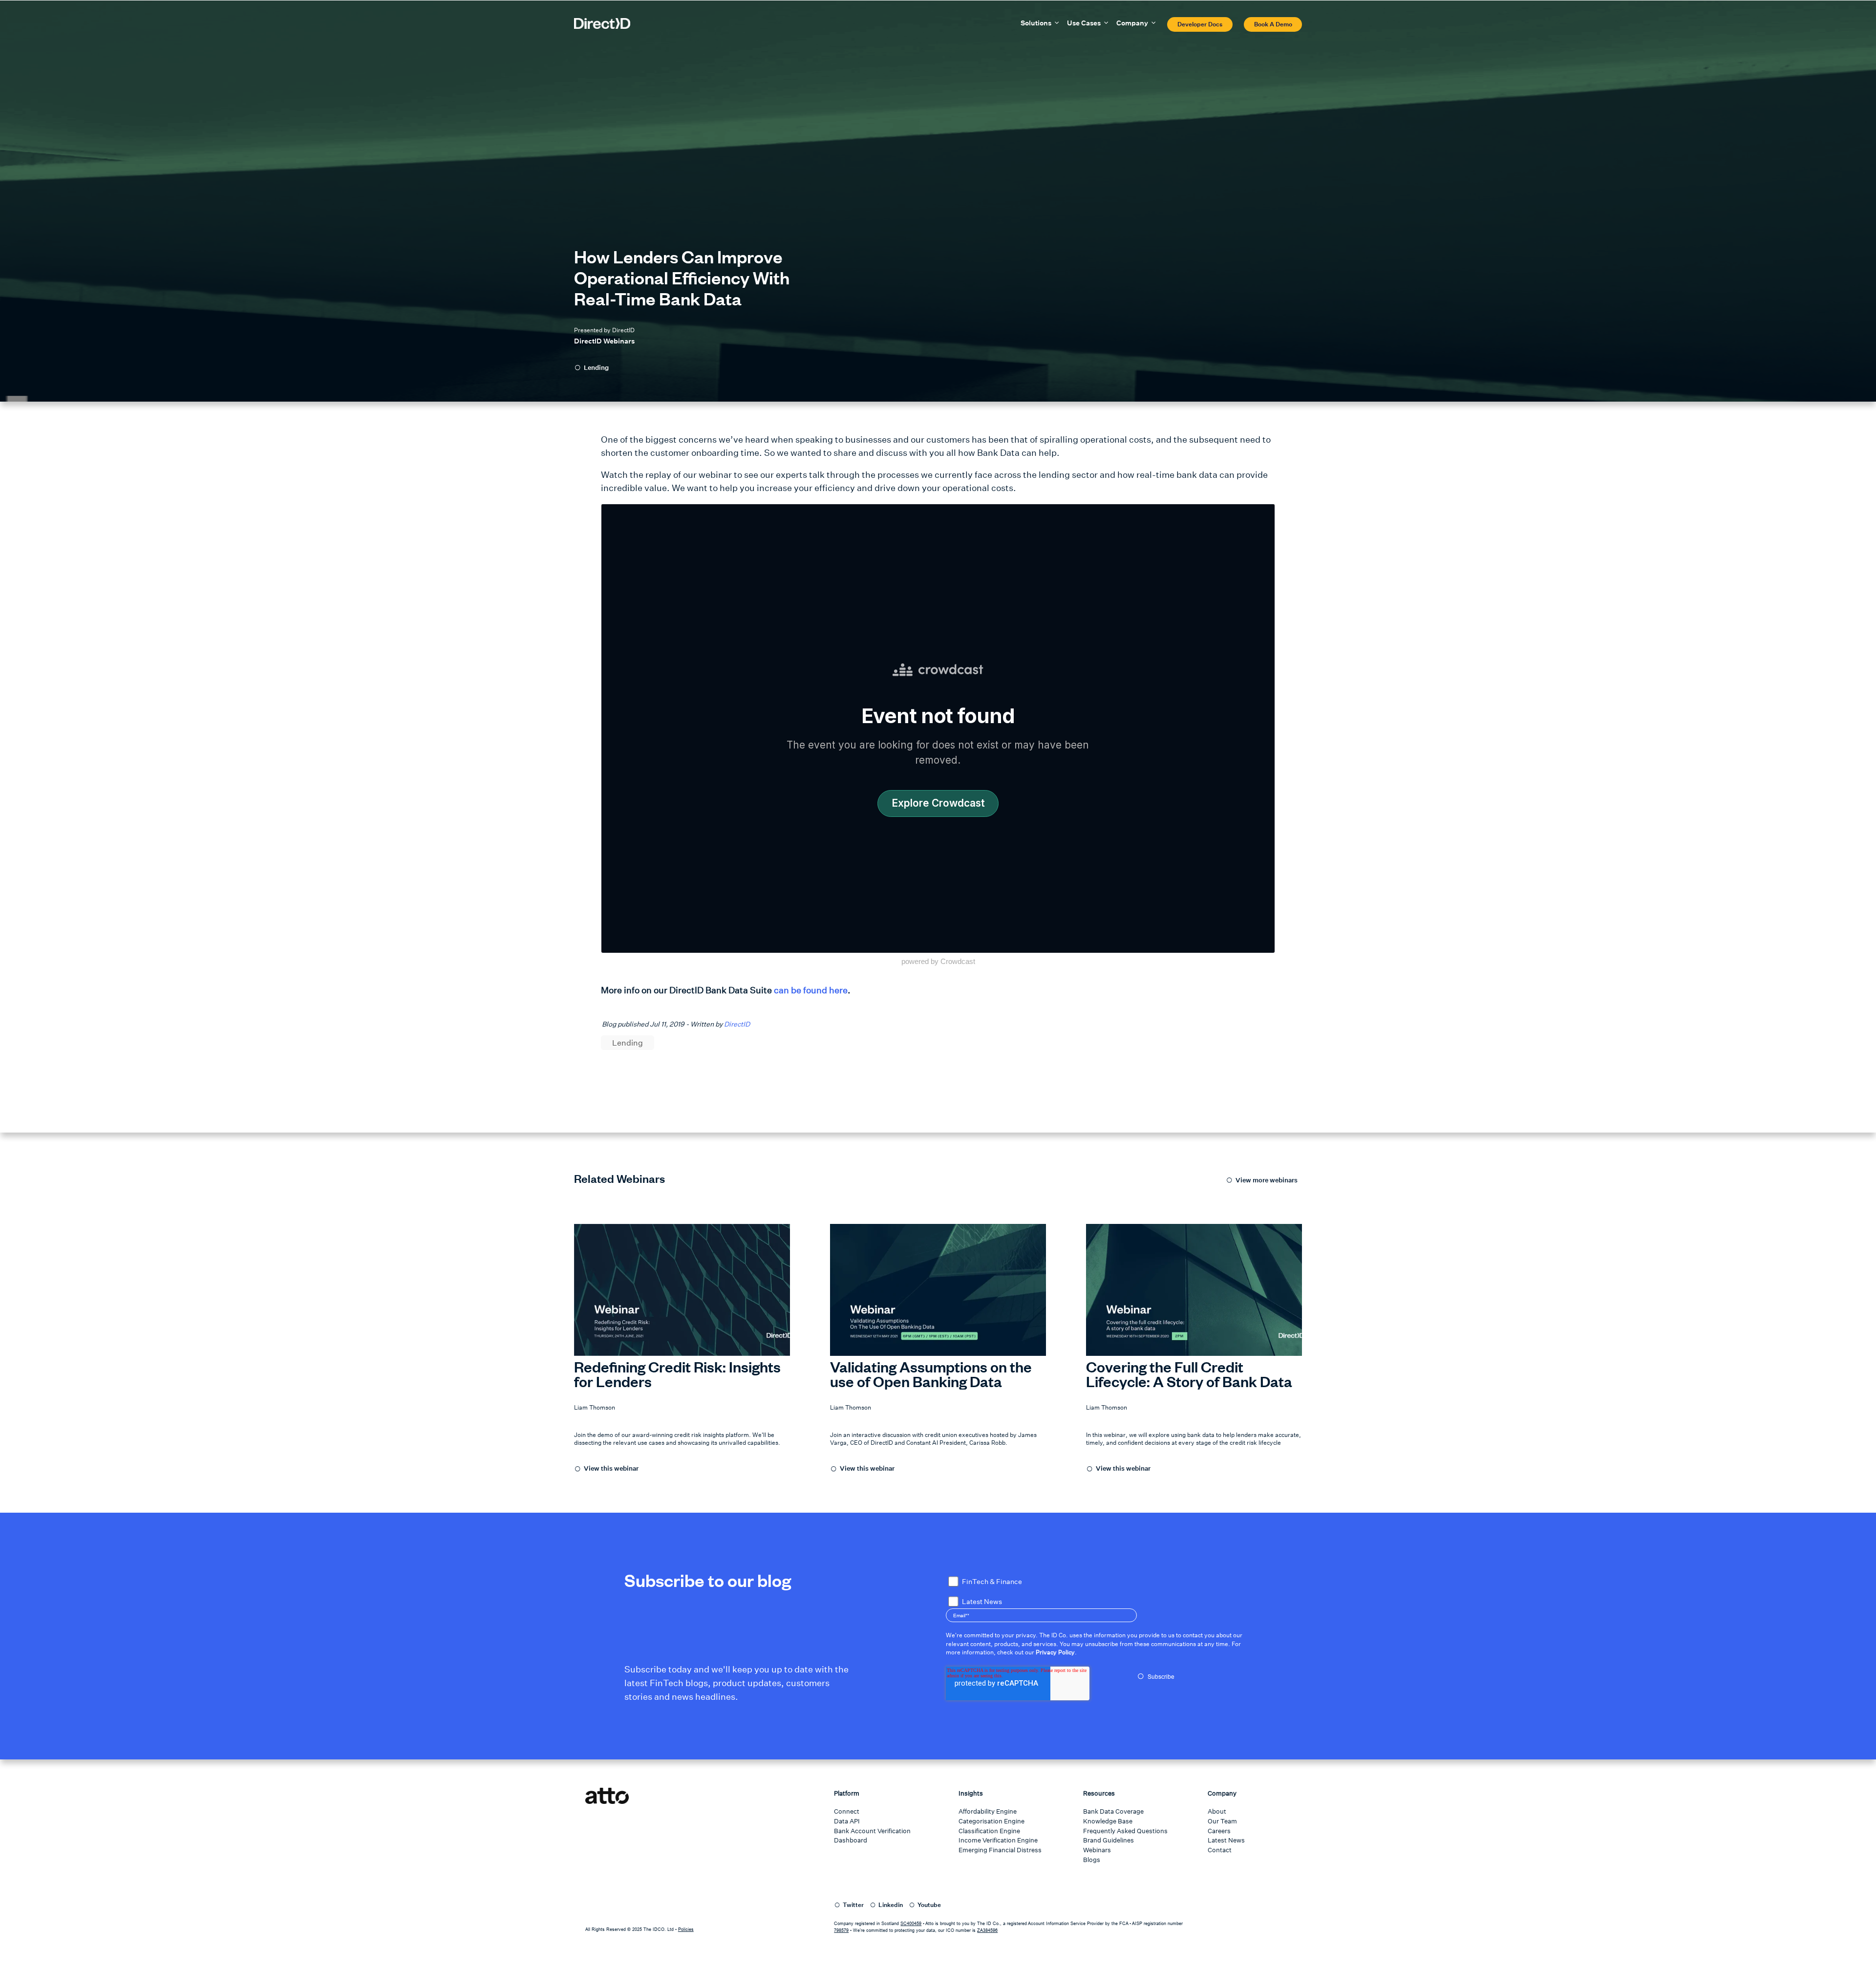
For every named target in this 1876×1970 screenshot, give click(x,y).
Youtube (929, 1905)
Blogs (1092, 1860)
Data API (847, 1821)
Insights (971, 1793)
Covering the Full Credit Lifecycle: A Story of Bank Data (1189, 1374)
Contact (1220, 1850)
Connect (847, 1811)
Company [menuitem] (1132, 23)
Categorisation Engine (991, 1821)
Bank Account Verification (872, 1831)
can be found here (811, 990)
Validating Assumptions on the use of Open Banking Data (931, 1374)
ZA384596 (987, 1930)
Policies (686, 1929)
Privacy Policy (1055, 1652)
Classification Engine (989, 1831)
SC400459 (911, 1924)
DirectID (737, 1024)
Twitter (853, 1905)
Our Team (1222, 1821)
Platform (847, 1793)
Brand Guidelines (1109, 1840)
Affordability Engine (988, 1811)
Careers (1219, 1831)
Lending (596, 368)
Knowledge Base (1108, 1821)
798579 (841, 1930)
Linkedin (891, 1905)
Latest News (1226, 1840)
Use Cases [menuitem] (1084, 23)
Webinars (1097, 1850)
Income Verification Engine (998, 1840)
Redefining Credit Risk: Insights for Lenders (677, 1374)
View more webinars (1267, 1180)
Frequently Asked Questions (1125, 1831)
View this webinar (611, 1468)
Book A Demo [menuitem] (1273, 24)
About (1217, 1811)
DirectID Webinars (604, 341)
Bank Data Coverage (1113, 1811)
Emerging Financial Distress (1000, 1850)
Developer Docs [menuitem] (1200, 24)
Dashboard (851, 1840)
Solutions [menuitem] (1036, 23)
